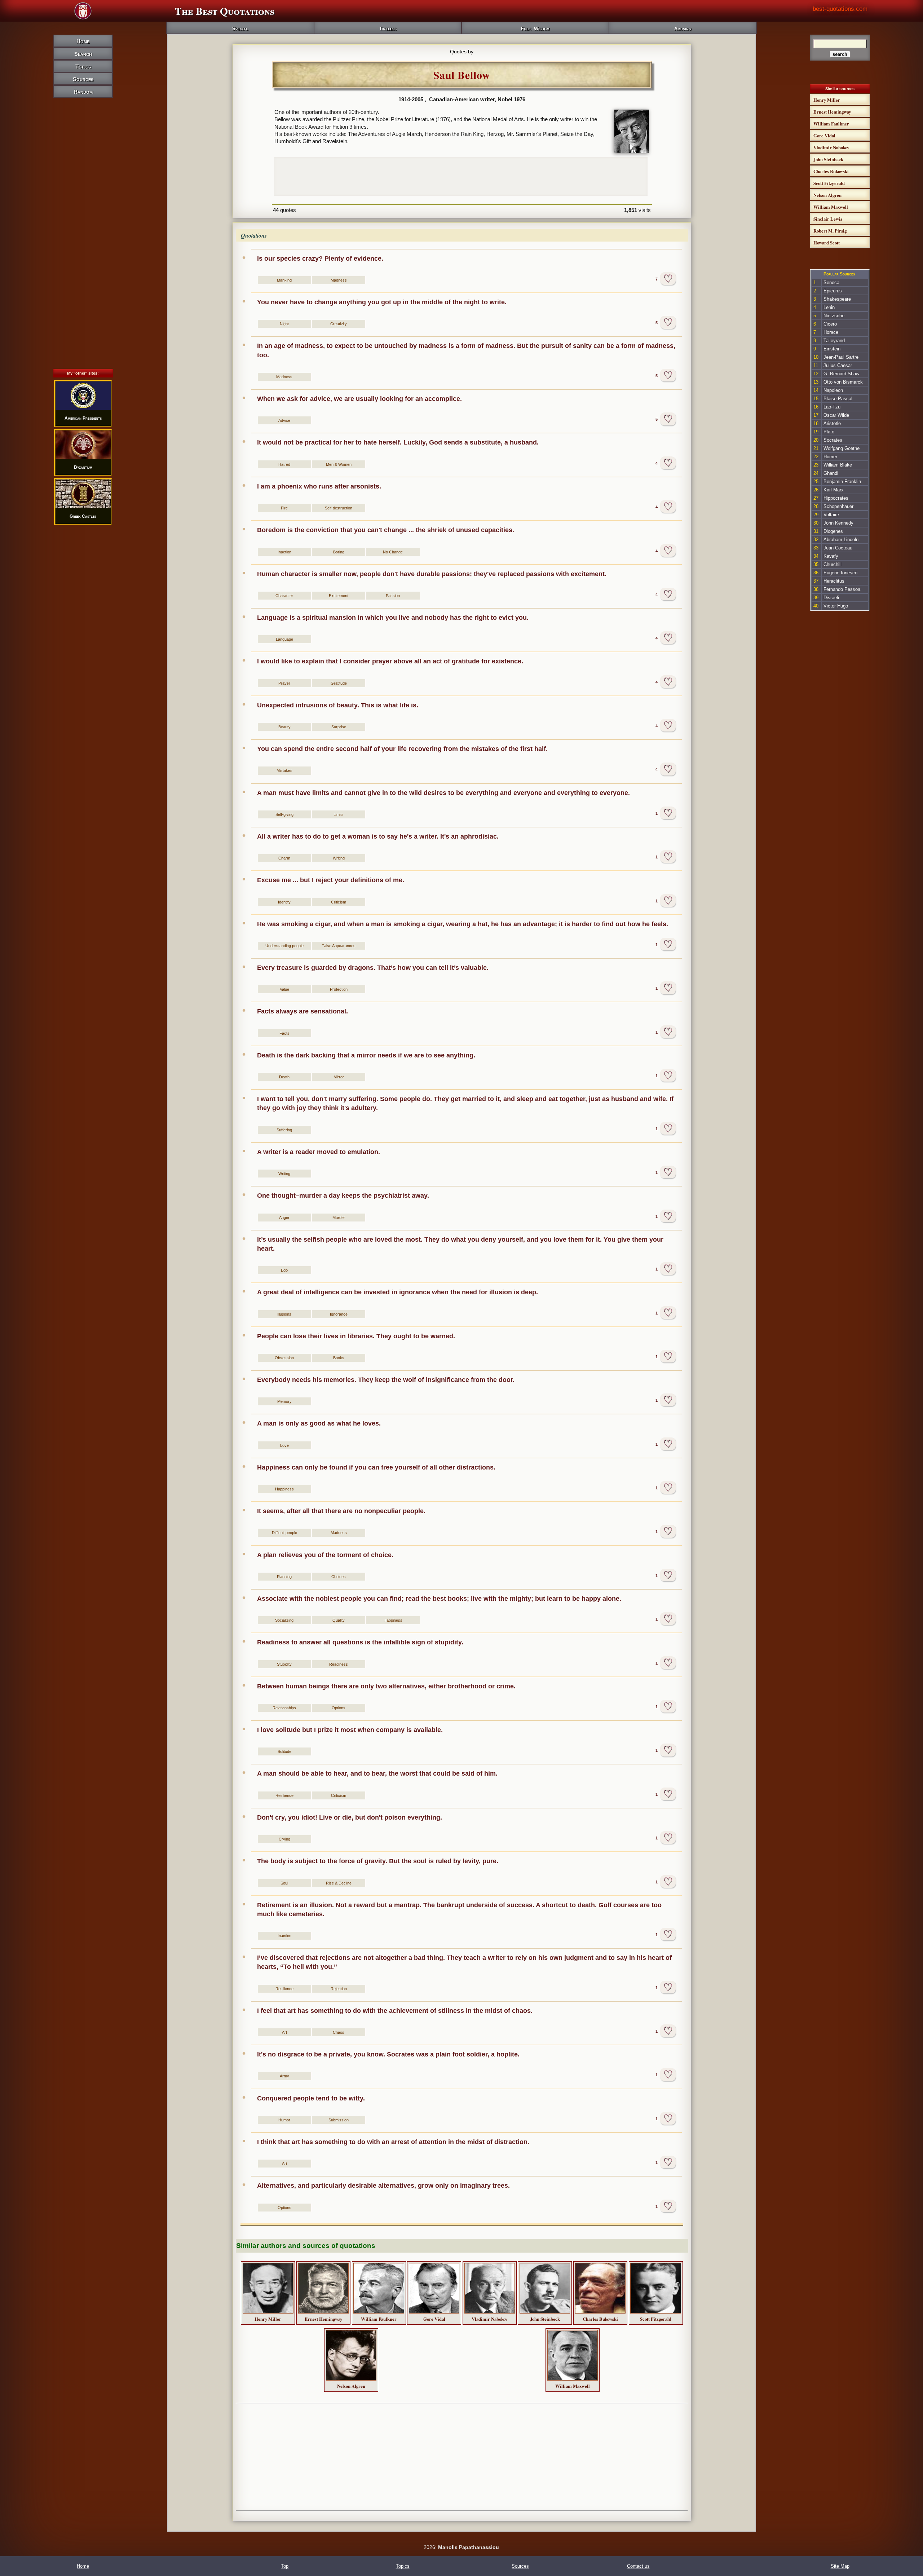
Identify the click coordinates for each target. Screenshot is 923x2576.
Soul (284, 1883)
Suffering (284, 1130)
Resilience (284, 1795)
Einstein (832, 349)
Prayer (284, 683)
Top (285, 2566)
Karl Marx (834, 490)
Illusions (284, 1314)
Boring (339, 552)
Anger (284, 1218)
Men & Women (339, 464)
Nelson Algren (351, 2386)
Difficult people (284, 1533)
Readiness (339, 1664)
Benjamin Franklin (842, 481)
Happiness (284, 1489)
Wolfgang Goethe (842, 448)
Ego (284, 1270)
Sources (83, 79)
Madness (339, 280)
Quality (339, 1620)
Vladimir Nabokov (489, 2319)
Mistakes (284, 770)
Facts (284, 1033)
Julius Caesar (838, 365)
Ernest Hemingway (323, 2319)
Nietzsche (834, 316)
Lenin (829, 307)
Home (83, 41)
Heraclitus (834, 581)
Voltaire (831, 515)
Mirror (339, 1077)
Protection (339, 989)
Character (284, 596)
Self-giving (284, 814)
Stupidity (284, 1664)
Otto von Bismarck (843, 382)
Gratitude (339, 683)
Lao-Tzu (832, 407)
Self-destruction (339, 508)
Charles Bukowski (600, 2319)
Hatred (284, 464)
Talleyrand (834, 341)
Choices (339, 1577)
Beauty (284, 727)
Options (339, 1708)
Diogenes (833, 531)
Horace (831, 332)
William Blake (838, 465)
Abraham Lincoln (841, 540)
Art (284, 2032)
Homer (830, 457)
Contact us (638, 2566)
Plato (829, 432)
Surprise (339, 727)
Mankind (284, 280)
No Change (393, 552)
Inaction (284, 552)
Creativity (339, 324)
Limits (339, 814)
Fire (284, 508)
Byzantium (83, 467)
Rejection (339, 1989)
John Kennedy (838, 523)
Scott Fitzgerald (656, 2319)
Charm (284, 858)
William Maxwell (573, 2386)
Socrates (833, 440)
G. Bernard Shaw (841, 374)
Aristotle (832, 423)
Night (284, 324)
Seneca (831, 282)
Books (339, 1358)
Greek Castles (83, 516)
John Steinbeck (545, 2319)
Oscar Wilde (836, 415)
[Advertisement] (83, 221)
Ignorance (339, 1314)
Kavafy (831, 556)
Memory (284, 1401)
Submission (339, 2120)
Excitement (339, 596)
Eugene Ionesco (840, 573)
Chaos (339, 2032)
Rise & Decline (339, 1883)
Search (83, 54)
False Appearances (339, 946)
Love (284, 1445)
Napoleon (833, 390)
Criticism (339, 902)
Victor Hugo (836, 606)
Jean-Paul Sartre (841, 357)
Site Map (840, 2566)
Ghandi (831, 473)
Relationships (284, 1708)
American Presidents (83, 418)
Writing (339, 858)
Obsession (284, 1358)
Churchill (833, 564)
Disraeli (831, 598)
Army (284, 2076)
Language (284, 639)
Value (284, 989)
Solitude (284, 1751)
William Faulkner (379, 2319)
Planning (284, 1577)
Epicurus (833, 291)
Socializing (284, 1620)
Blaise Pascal (838, 399)
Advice (284, 420)
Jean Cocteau (838, 548)
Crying (284, 1839)
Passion (393, 596)
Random (83, 92)
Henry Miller (268, 2319)
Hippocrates (836, 498)
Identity (284, 902)
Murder (339, 1218)
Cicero (830, 324)
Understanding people (284, 946)
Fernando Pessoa (842, 589)
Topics (83, 67)
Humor (284, 2120)
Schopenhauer (838, 506)
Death (284, 1077)
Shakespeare (837, 299)
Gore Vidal (434, 2319)
